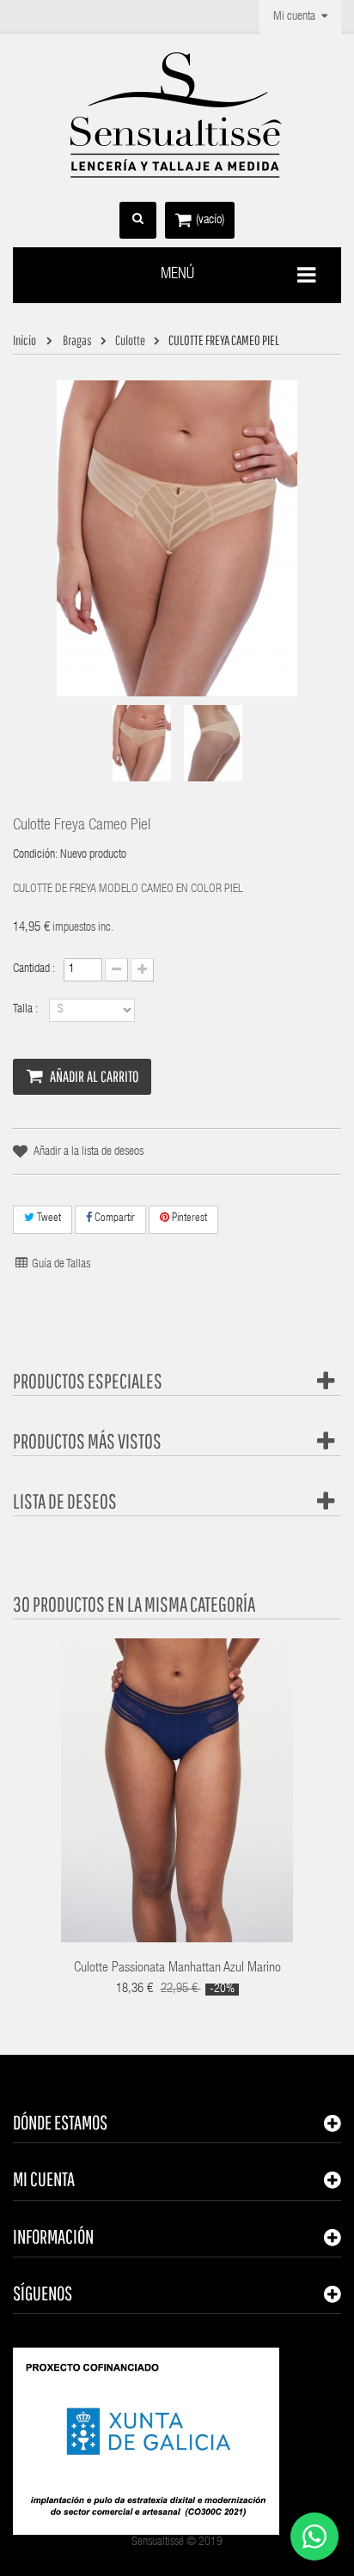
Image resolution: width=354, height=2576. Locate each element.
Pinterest (188, 1219)
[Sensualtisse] (177, 116)
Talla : (27, 1010)
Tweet (48, 1219)
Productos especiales (88, 1381)
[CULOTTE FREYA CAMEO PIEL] (142, 743)
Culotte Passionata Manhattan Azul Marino (177, 1969)
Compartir (113, 1219)
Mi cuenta (44, 2179)
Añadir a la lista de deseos (88, 1152)
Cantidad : (34, 969)
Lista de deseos (65, 1501)
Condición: (35, 855)
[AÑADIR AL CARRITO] (123, 1767)
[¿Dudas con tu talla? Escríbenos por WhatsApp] (314, 2537)
